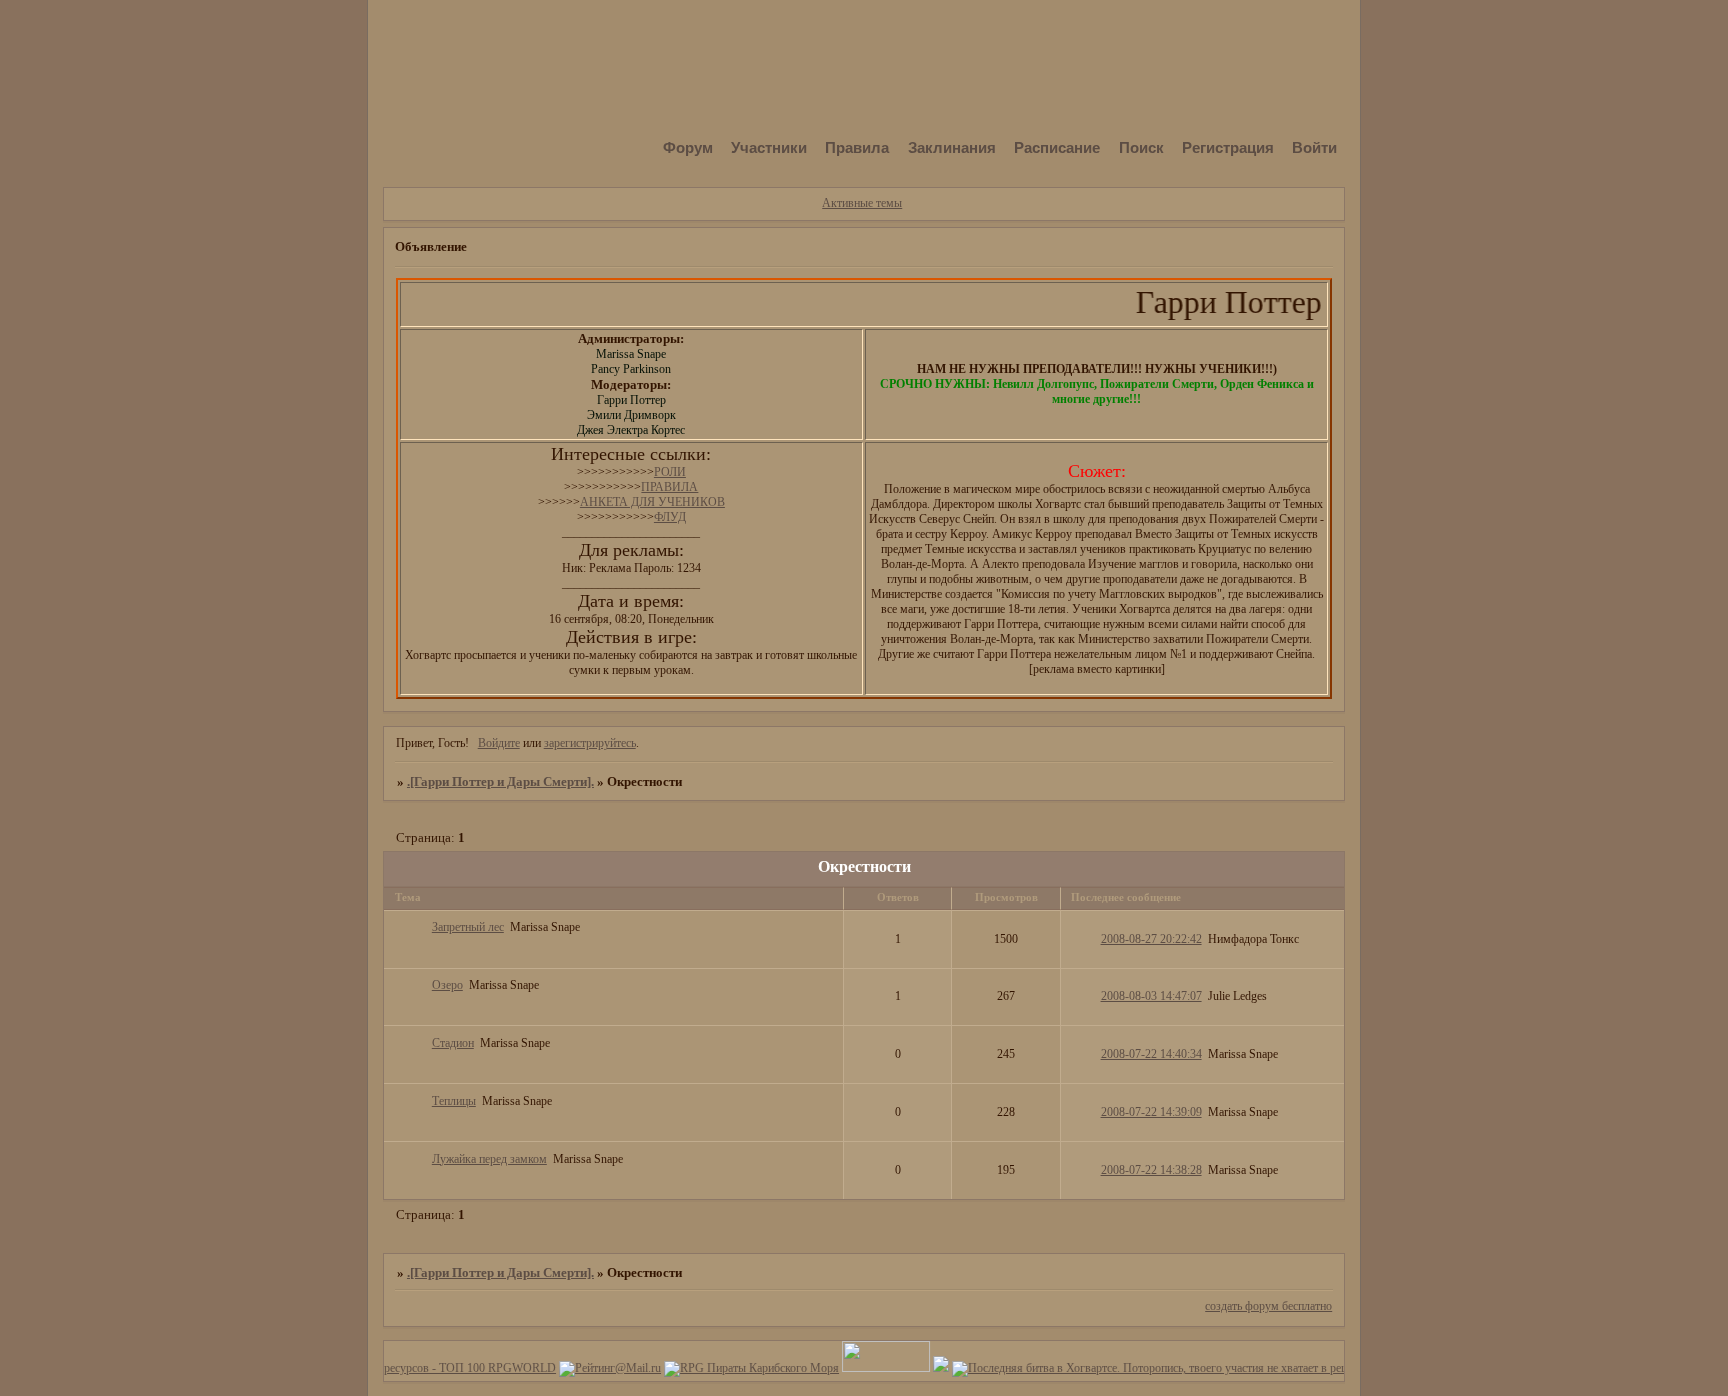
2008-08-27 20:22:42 (1151, 939)
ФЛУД (670, 517)
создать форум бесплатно (1268, 1306)
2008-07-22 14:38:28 (1151, 1170)
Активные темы (862, 203)
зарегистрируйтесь (590, 743)
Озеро (447, 985)
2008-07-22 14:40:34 (1151, 1054)
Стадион (453, 1043)
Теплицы (454, 1101)
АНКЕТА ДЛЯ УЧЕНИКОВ (652, 502)
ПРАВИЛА (669, 487)
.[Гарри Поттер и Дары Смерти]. (500, 781)
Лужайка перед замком (489, 1159)
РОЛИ (670, 472)
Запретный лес (468, 927)
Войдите (499, 743)
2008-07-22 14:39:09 (1151, 1112)
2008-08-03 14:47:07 (1151, 996)
